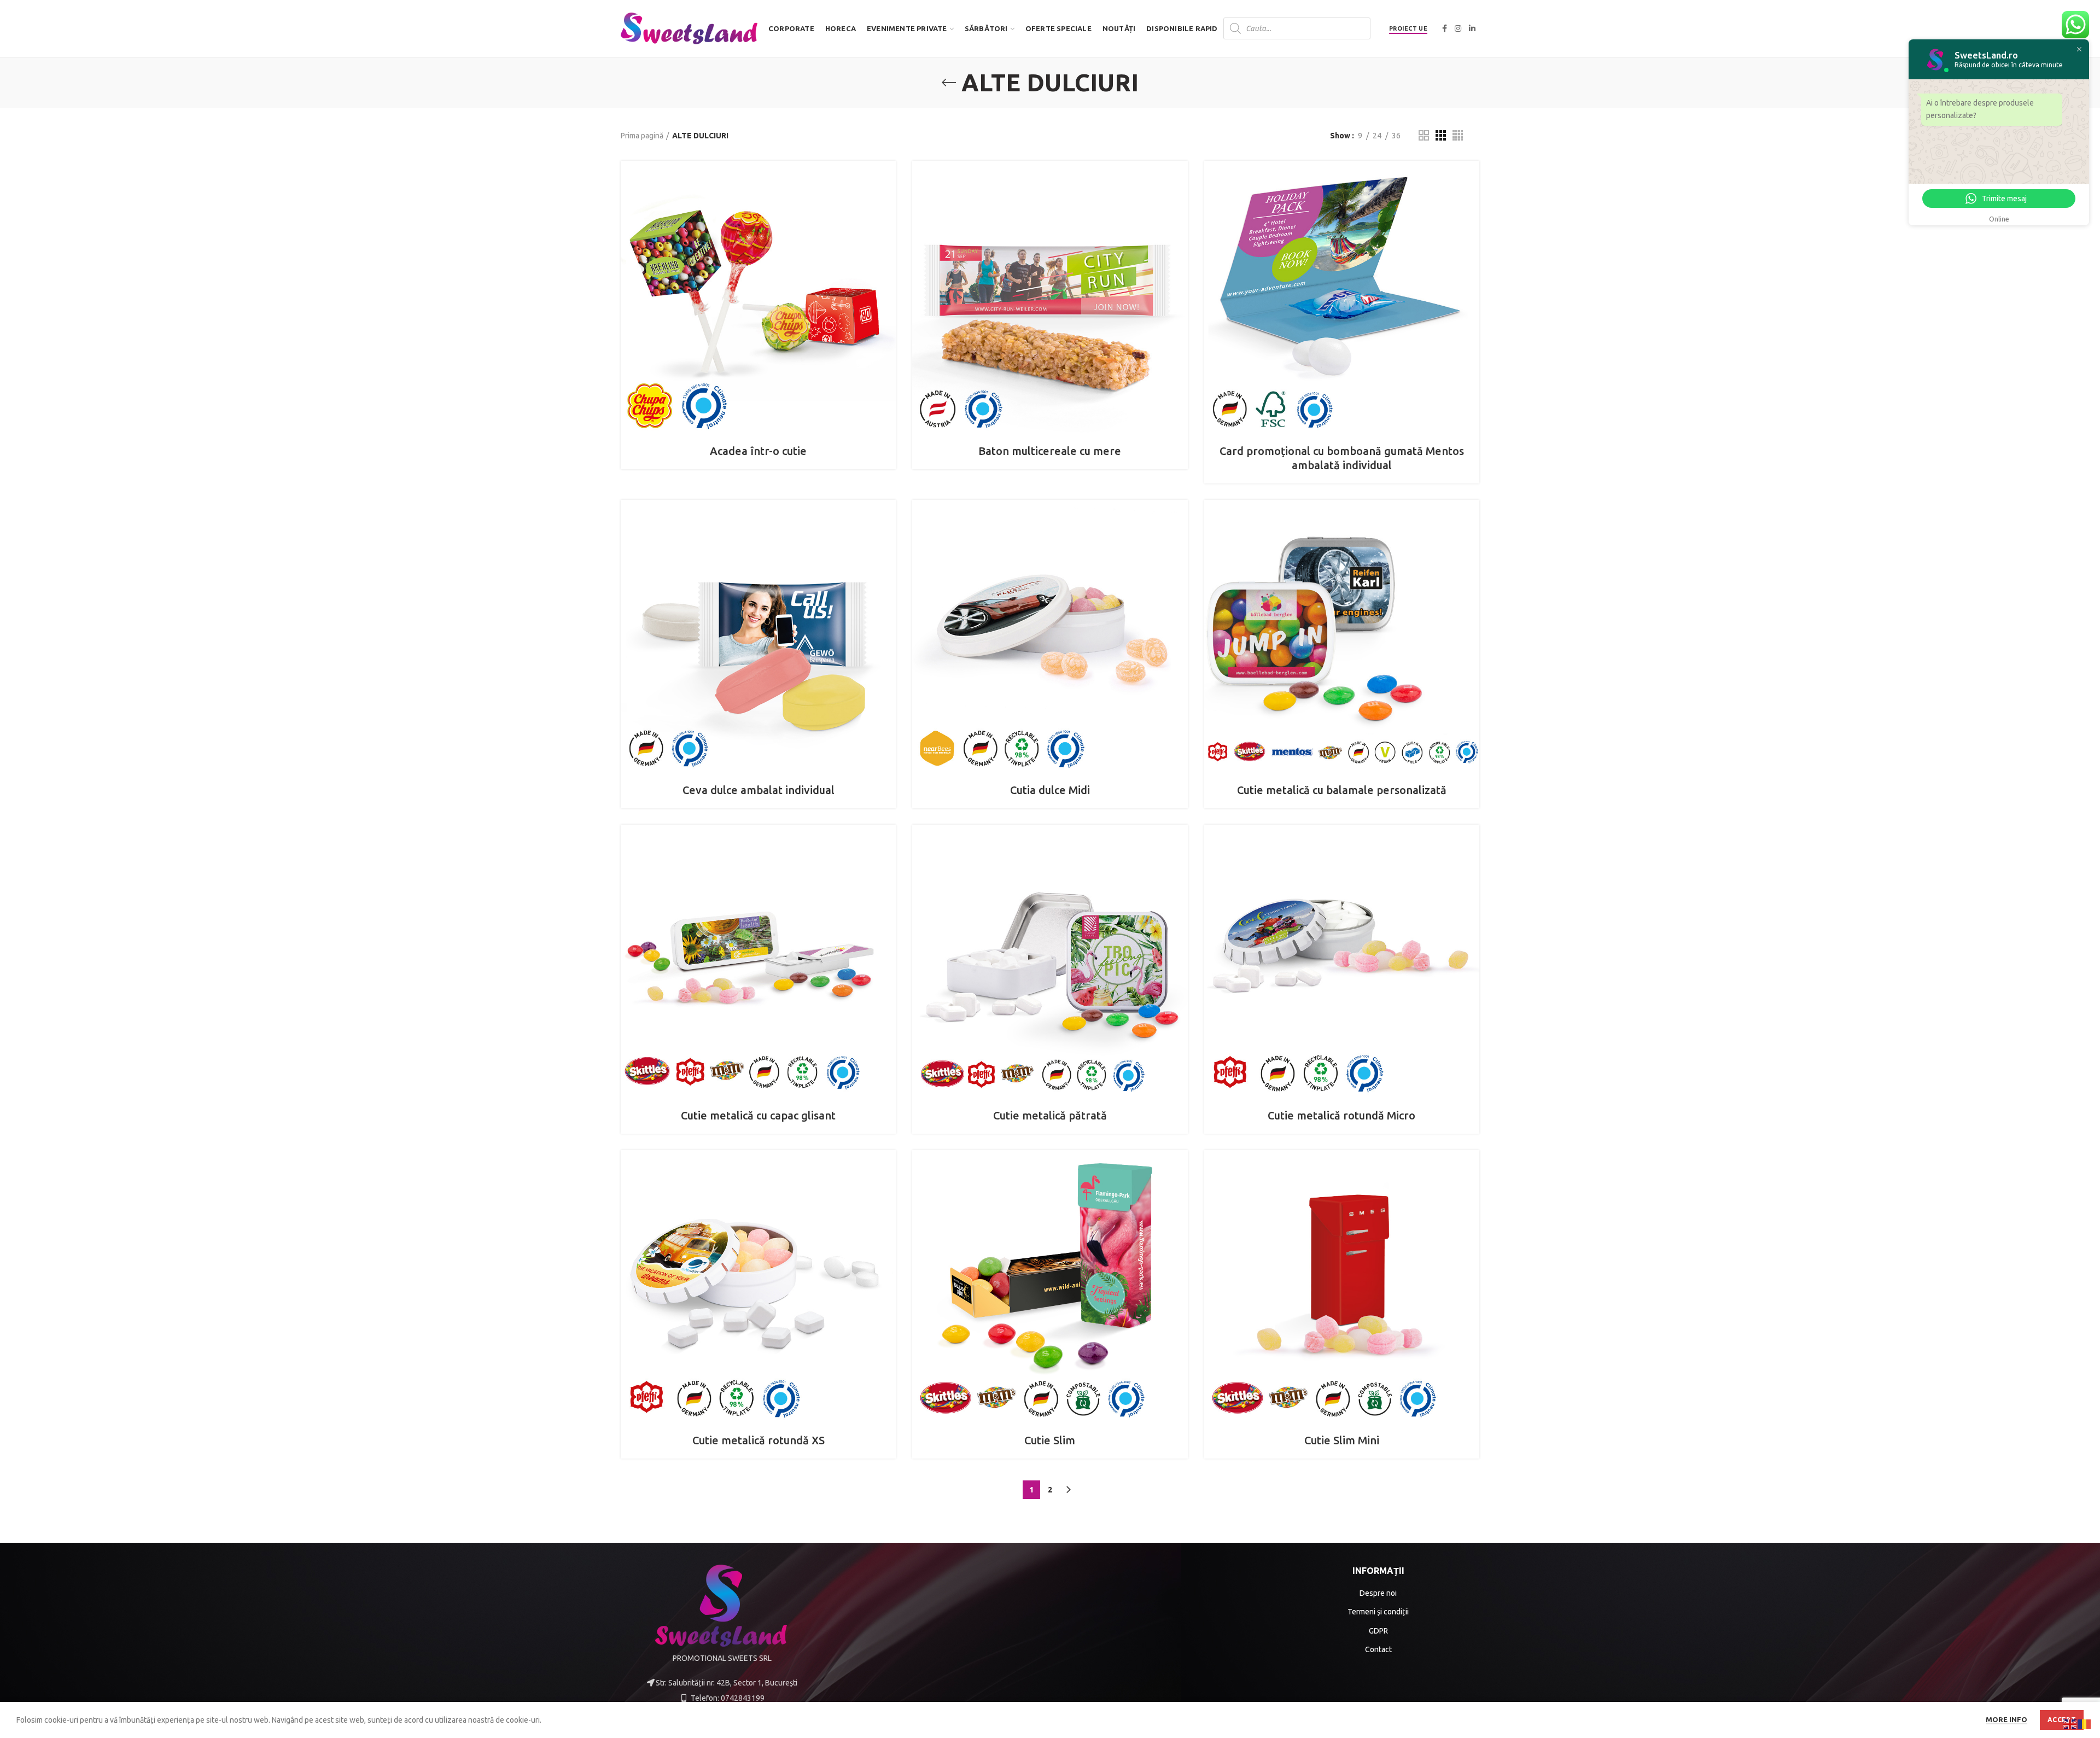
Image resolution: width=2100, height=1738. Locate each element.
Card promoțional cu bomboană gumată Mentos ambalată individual (1342, 458)
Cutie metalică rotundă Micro (1341, 1115)
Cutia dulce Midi (1050, 790)
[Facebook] (1445, 28)
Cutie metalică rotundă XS (759, 1440)
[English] (2070, 1724)
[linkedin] (1472, 28)
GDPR (1378, 1631)
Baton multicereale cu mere (1050, 451)
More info (2006, 1719)
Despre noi (1378, 1593)
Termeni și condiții (1378, 1612)
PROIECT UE (1408, 28)
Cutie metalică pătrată (1050, 1115)
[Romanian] (2085, 1724)
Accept (2062, 1720)
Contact (1378, 1649)
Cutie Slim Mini (1342, 1440)
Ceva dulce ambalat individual (759, 790)
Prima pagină (642, 136)
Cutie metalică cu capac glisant (758, 1115)
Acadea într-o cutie (758, 451)
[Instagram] (1458, 28)
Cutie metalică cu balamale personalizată (1342, 790)
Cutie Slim (1050, 1440)
